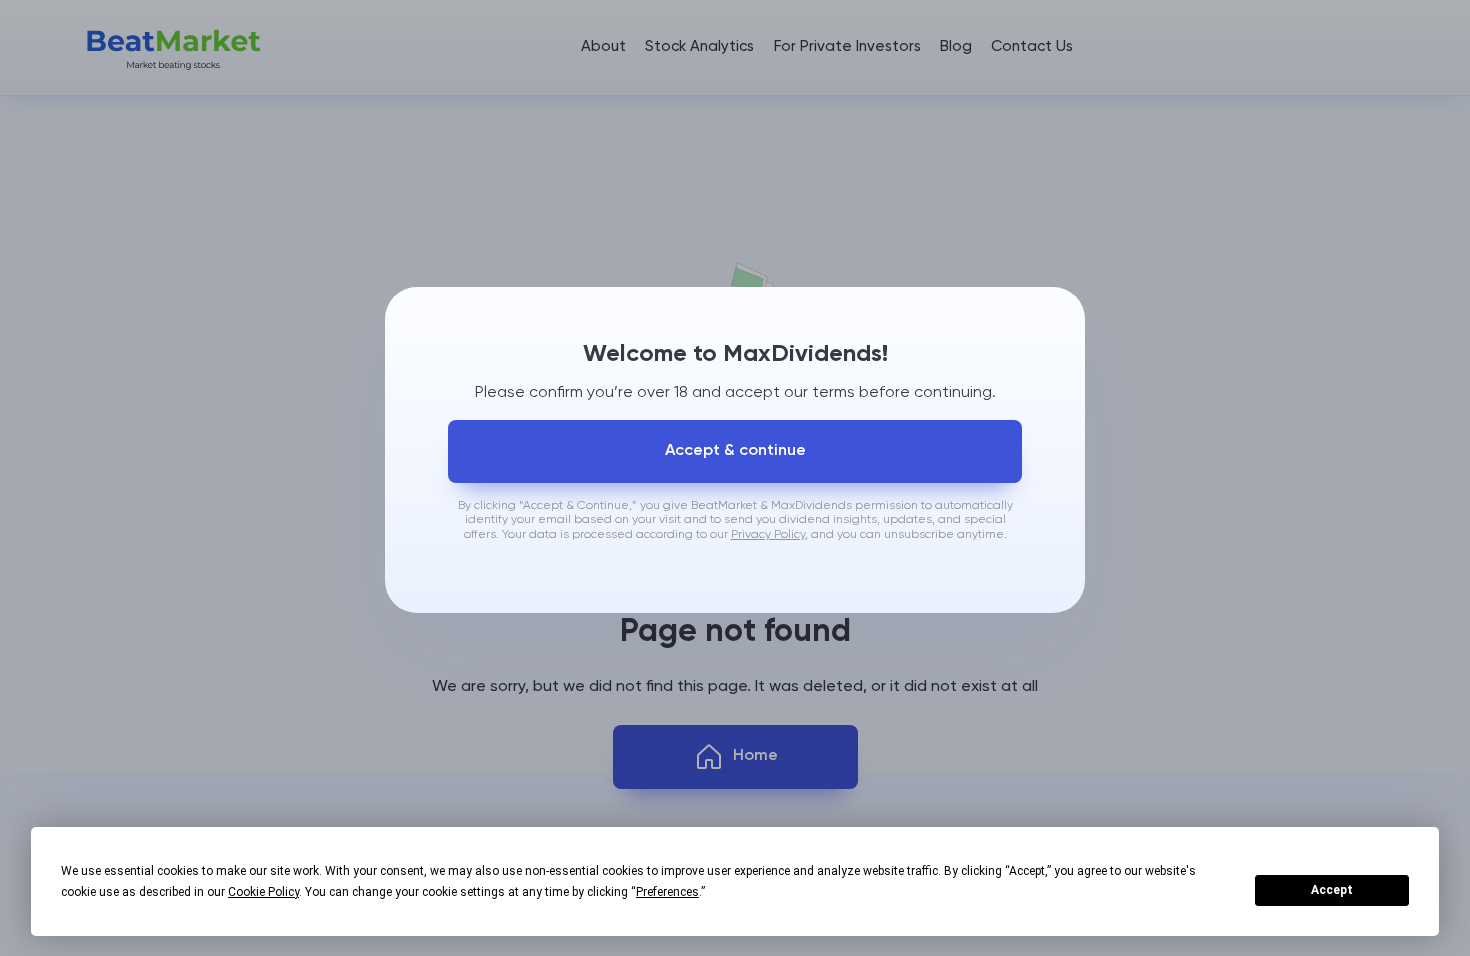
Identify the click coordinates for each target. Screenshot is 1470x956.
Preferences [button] (667, 892)
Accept (1332, 890)
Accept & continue (735, 451)
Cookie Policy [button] (263, 892)
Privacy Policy (768, 535)
